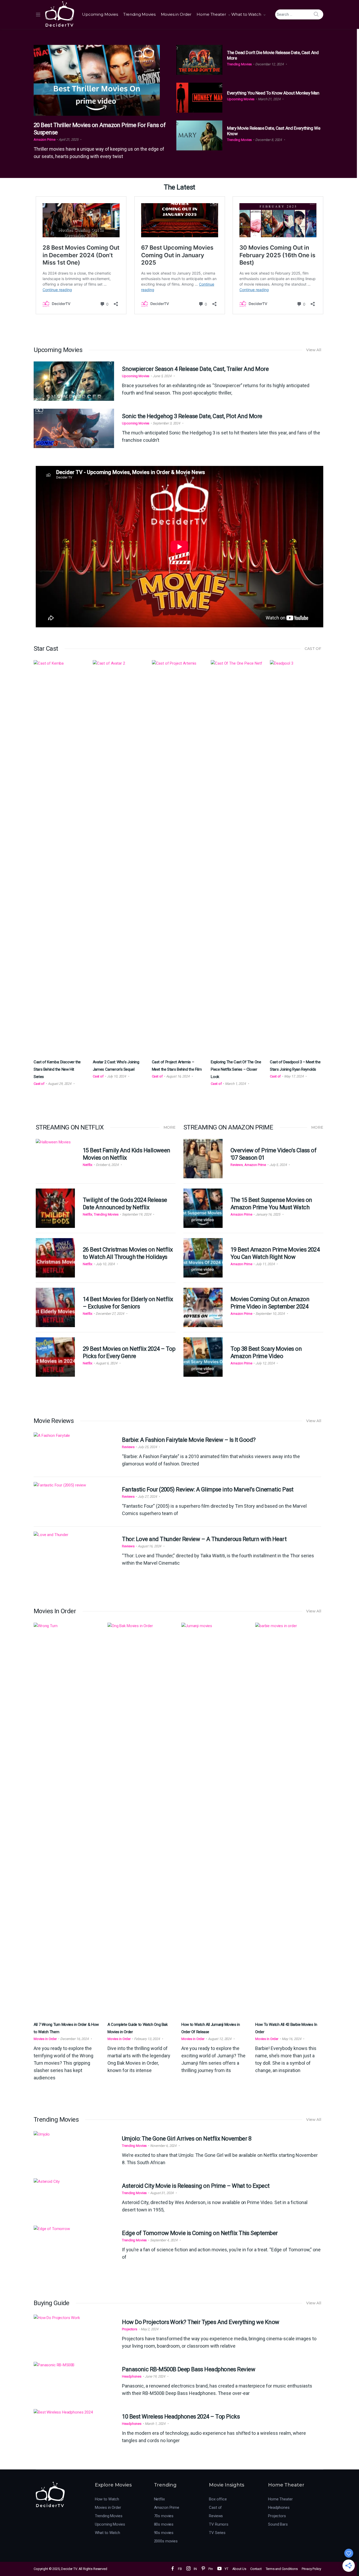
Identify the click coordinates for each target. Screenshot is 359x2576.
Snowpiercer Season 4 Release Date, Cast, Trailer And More (195, 369)
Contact (256, 2569)
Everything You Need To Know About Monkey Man (273, 93)
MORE (170, 1127)
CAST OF (313, 649)
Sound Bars (278, 2524)
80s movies (164, 2524)
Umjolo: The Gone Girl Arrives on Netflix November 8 (187, 2139)
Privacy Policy (311, 2569)
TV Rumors (219, 2524)
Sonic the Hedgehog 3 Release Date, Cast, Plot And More (192, 416)
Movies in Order (176, 14)
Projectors (130, 2329)
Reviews (237, 1165)
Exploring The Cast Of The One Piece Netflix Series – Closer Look (236, 1069)
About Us (239, 2569)
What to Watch (246, 14)
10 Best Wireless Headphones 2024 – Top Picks (181, 2417)
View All (314, 350)
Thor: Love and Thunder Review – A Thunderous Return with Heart (204, 1539)
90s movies (164, 2533)
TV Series (217, 2533)
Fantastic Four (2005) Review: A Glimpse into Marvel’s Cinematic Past (208, 1489)
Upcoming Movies (100, 14)
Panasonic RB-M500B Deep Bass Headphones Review (189, 2369)
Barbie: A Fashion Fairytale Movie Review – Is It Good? (189, 1440)
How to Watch (107, 2499)
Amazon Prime (44, 140)
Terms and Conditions (282, 2569)
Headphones (132, 2376)
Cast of (39, 1084)
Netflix (88, 1165)
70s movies (164, 2516)
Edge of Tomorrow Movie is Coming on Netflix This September (200, 2233)
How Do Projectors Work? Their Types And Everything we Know (201, 2322)
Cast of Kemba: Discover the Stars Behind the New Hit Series (57, 1069)
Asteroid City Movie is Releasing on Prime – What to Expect (196, 2186)
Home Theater (211, 14)
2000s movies (166, 2541)
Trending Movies (139, 14)
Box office (218, 2499)
